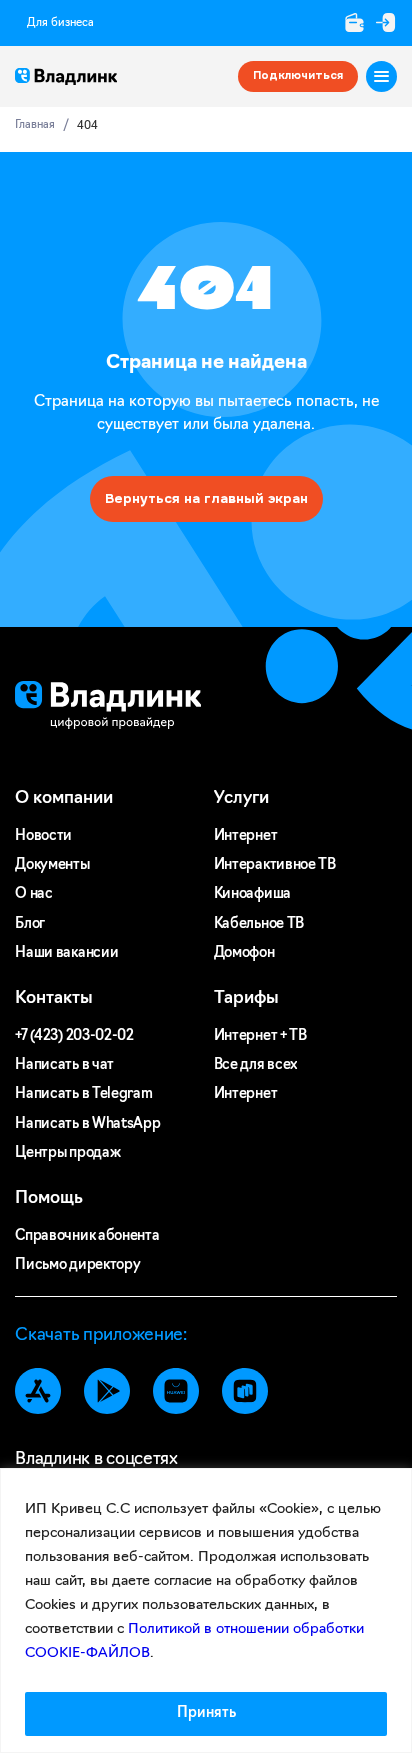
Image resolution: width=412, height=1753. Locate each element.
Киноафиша (252, 894)
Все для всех (256, 1065)
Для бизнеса (60, 23)
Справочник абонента (87, 1236)
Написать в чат (64, 1065)
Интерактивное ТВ (275, 865)
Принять (206, 1713)
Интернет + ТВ (260, 1036)
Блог (30, 924)
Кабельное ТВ (259, 924)
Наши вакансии (66, 953)
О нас (33, 894)
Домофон (244, 953)
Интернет (246, 836)
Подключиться (298, 75)
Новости (43, 836)
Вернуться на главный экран (206, 498)
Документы (52, 865)
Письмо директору (77, 1265)
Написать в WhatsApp (87, 1124)
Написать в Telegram (83, 1094)
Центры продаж (67, 1153)
